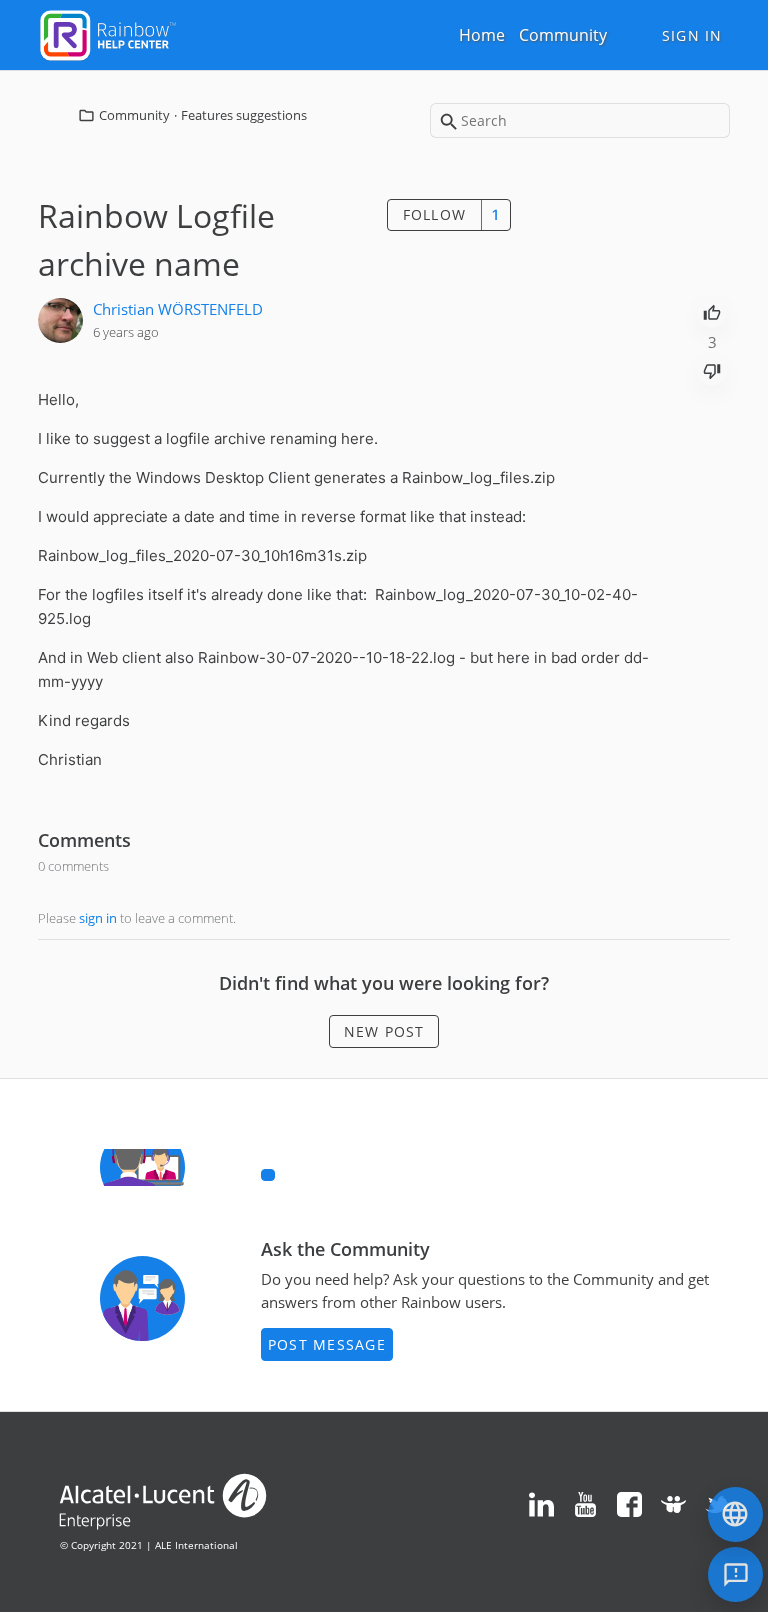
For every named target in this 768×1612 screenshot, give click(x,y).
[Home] (108, 33)
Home (482, 35)
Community (563, 35)
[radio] (712, 311)
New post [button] (384, 1031)
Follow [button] (435, 214)
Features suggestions (244, 115)
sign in (98, 918)
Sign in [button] (692, 35)
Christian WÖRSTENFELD (178, 309)
